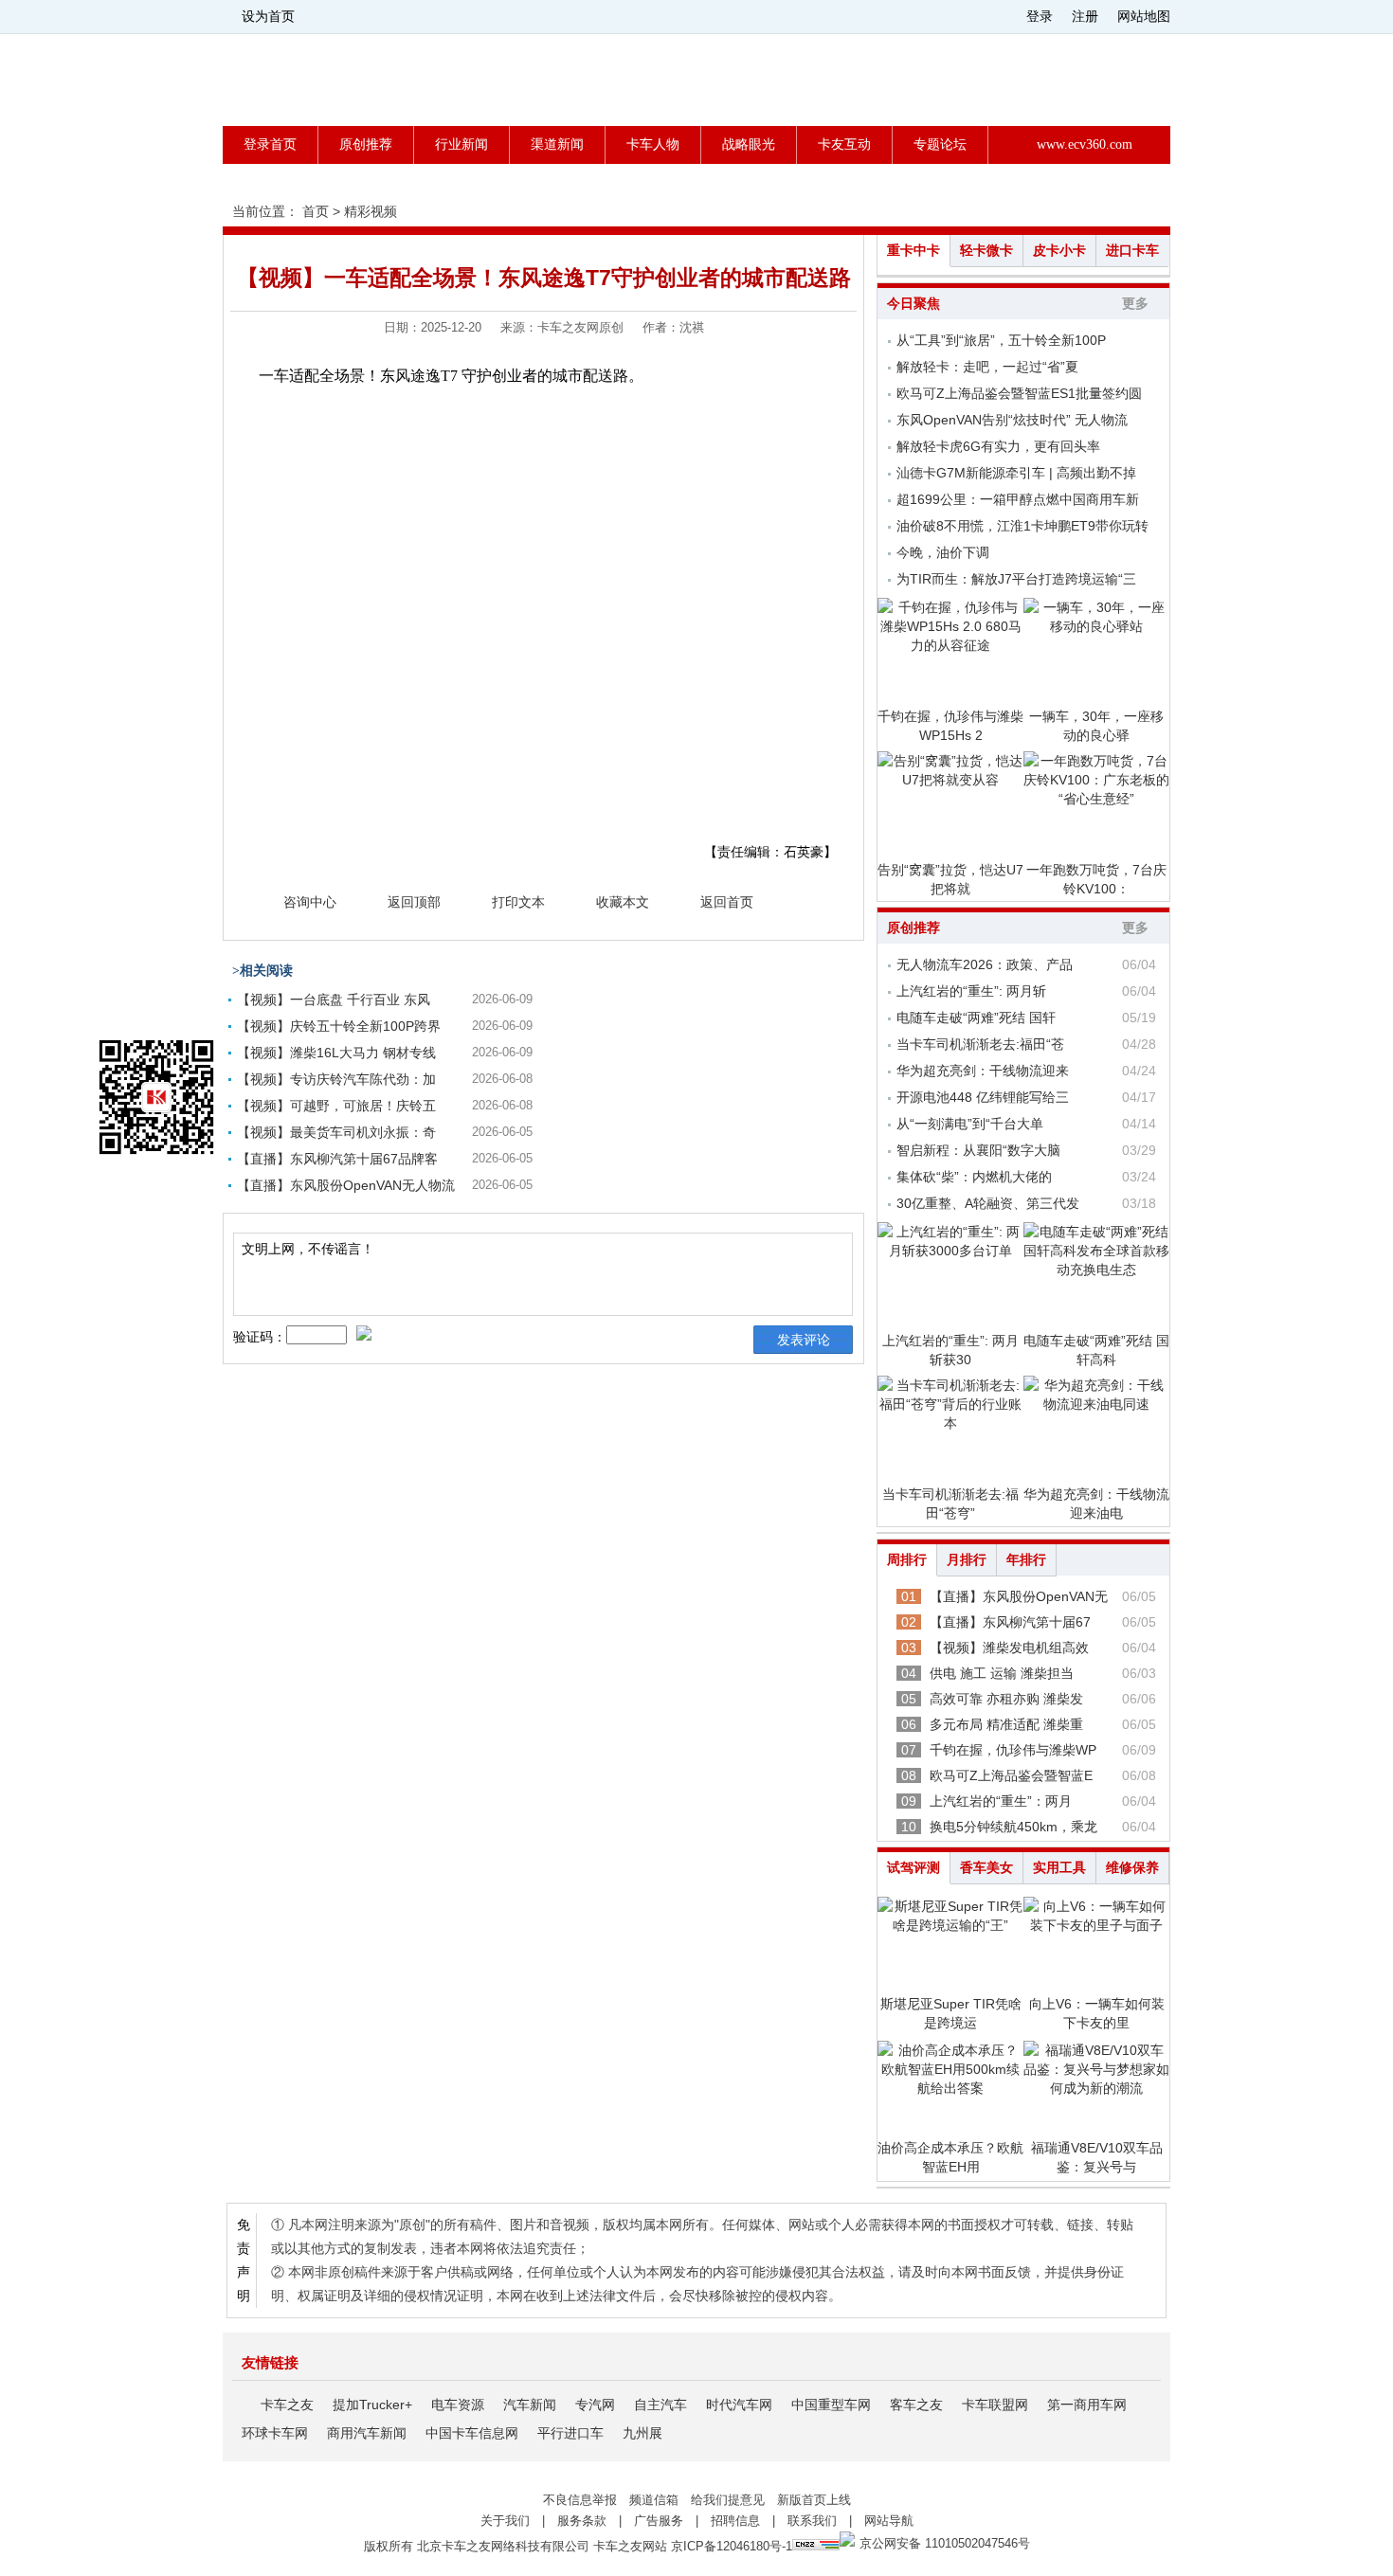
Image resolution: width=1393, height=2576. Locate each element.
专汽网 (595, 2405)
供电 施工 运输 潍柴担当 (1002, 1673)
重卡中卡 (914, 251)
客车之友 (916, 2405)
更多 (1135, 304)
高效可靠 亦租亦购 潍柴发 (1006, 1699)
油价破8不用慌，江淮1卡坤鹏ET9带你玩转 (1022, 526)
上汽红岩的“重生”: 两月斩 (971, 991)
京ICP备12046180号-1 (732, 2546)
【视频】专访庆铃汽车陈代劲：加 (336, 1079)
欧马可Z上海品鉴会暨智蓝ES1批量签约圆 (1019, 393)
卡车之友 (287, 2405)
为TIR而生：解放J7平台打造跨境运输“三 (1016, 579)
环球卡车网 (275, 2433)
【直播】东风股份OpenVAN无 (1019, 1596)
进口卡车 (1132, 251)
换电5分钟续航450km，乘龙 (1013, 1827)
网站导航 (889, 2521)
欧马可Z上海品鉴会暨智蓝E (1011, 1775)
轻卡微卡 (986, 251)
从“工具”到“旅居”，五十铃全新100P (1001, 340)
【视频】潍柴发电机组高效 (1009, 1648)
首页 (316, 211)
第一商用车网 (1087, 2405)
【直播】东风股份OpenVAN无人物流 (346, 1185)
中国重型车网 (831, 2405)
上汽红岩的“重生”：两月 (1001, 1801)
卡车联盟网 (995, 2405)
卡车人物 (653, 144)
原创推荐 (366, 144)
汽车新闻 (530, 2405)
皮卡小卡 (1059, 251)
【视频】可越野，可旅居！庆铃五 (336, 1106)
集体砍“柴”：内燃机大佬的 (974, 1177)
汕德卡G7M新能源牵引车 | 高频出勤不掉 (1016, 473)
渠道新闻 (557, 144)
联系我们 (812, 2521)
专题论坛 (940, 144)
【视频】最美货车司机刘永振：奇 (336, 1132)
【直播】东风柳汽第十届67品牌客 (337, 1159)
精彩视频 (371, 211)
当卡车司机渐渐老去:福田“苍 (980, 1044)
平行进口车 (570, 2433)
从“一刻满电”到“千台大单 (970, 1124)
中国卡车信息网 (472, 2433)
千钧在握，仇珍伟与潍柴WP (1013, 1750)
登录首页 (270, 144)
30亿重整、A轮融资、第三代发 (988, 1203)
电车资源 (458, 2405)
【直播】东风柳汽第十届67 (1010, 1622)
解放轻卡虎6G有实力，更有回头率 (998, 446)
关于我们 (505, 2521)
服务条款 (582, 2521)
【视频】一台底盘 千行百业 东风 (334, 1000)
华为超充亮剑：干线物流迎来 (983, 1071)
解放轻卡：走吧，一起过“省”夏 (987, 367)
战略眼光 (749, 144)
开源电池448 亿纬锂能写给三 (983, 1097)
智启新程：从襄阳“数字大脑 (978, 1150)
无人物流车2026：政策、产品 (985, 964)
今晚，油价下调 (943, 552)
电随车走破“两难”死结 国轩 (976, 1018)
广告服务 (659, 2521)
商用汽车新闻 (367, 2433)
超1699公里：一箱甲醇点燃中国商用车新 (1018, 499)
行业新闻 (461, 144)
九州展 (642, 2433)
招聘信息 (735, 2521)
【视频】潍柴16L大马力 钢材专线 (336, 1053)
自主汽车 (660, 2405)
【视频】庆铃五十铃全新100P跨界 (339, 1026)
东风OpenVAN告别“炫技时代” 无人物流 (1012, 420)
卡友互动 (844, 144)
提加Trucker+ (372, 2405)
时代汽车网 (739, 2405)
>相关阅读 (262, 971)
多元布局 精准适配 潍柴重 (1006, 1724)
